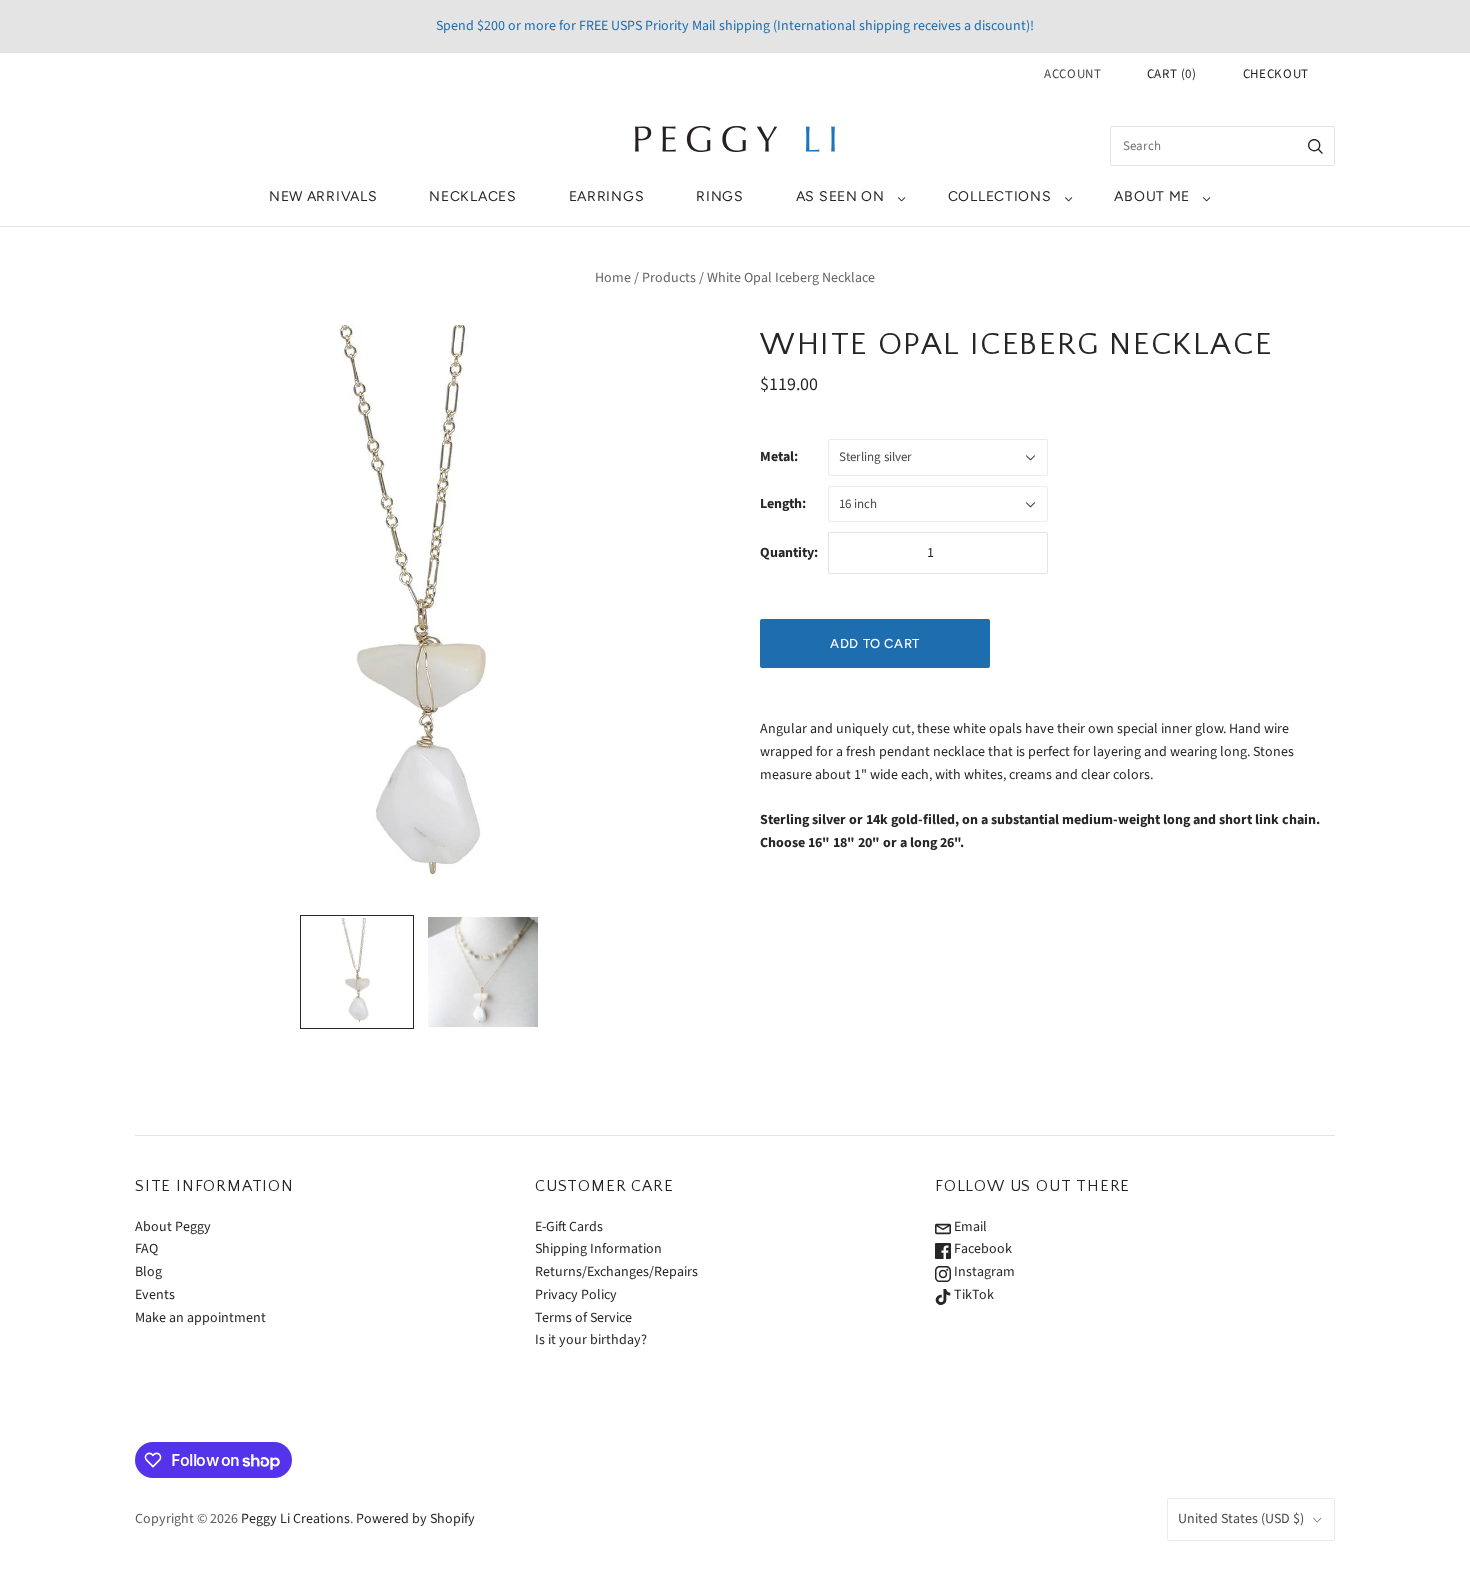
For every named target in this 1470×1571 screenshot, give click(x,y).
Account (1073, 74)
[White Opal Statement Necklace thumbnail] (483, 972)
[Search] (1315, 146)
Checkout (1276, 74)
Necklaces (472, 196)
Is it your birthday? (591, 1340)
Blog (148, 1272)
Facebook (981, 1249)
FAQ (146, 1249)
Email (969, 1227)
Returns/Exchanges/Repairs (616, 1272)
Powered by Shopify (415, 1519)
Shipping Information (598, 1249)
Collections (1000, 196)
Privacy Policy (576, 1295)
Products (669, 278)
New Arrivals (323, 196)
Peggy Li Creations (295, 1519)
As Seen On (840, 196)
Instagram (983, 1272)
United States (1241, 1519)
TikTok (972, 1295)
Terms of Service (583, 1318)
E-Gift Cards (569, 1227)
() (1172, 74)
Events (155, 1295)
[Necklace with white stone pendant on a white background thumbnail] (357, 972)
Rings (720, 196)
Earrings (607, 196)
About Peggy (173, 1227)
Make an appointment (200, 1318)
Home (613, 278)
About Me (1152, 196)
